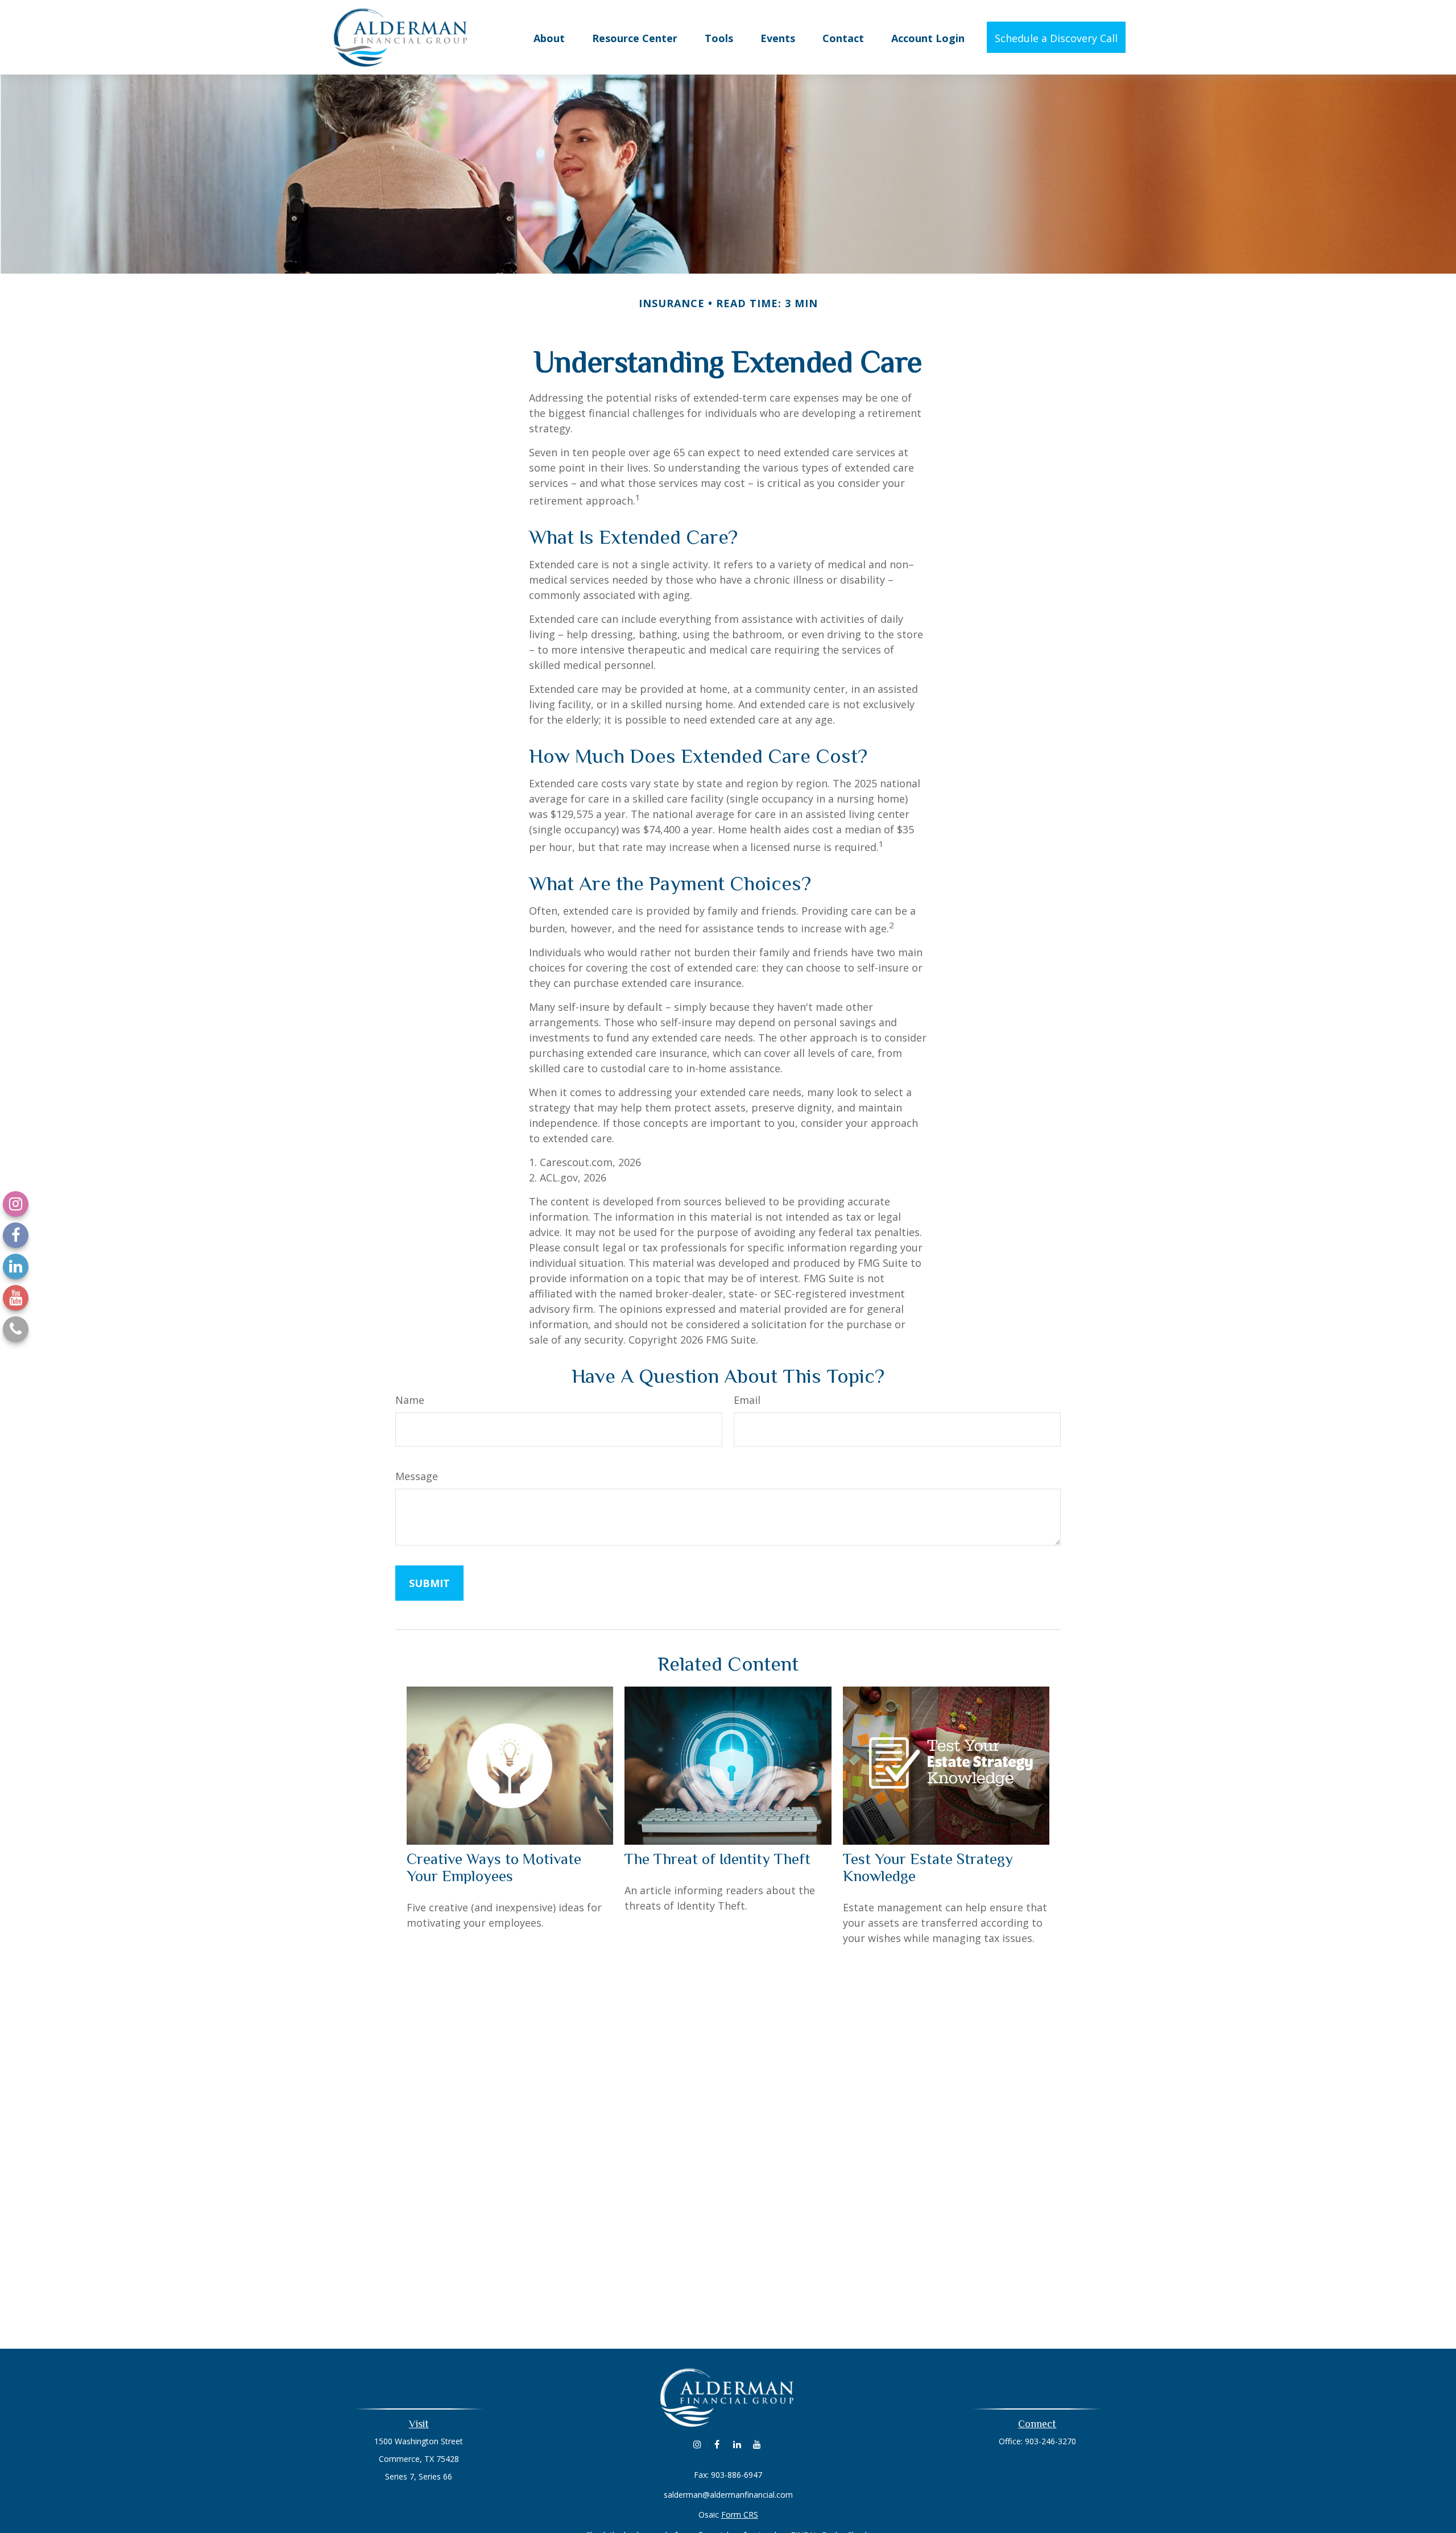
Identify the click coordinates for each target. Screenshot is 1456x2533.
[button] (549, 37)
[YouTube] (16, 1298)
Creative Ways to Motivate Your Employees (494, 1867)
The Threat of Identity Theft (717, 1859)
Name (410, 1400)
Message (417, 1476)
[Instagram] (16, 1204)
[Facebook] (16, 1235)
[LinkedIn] (16, 1266)
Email (747, 1400)
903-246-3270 (1050, 2441)
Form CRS (740, 2515)
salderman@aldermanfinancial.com (728, 2495)
